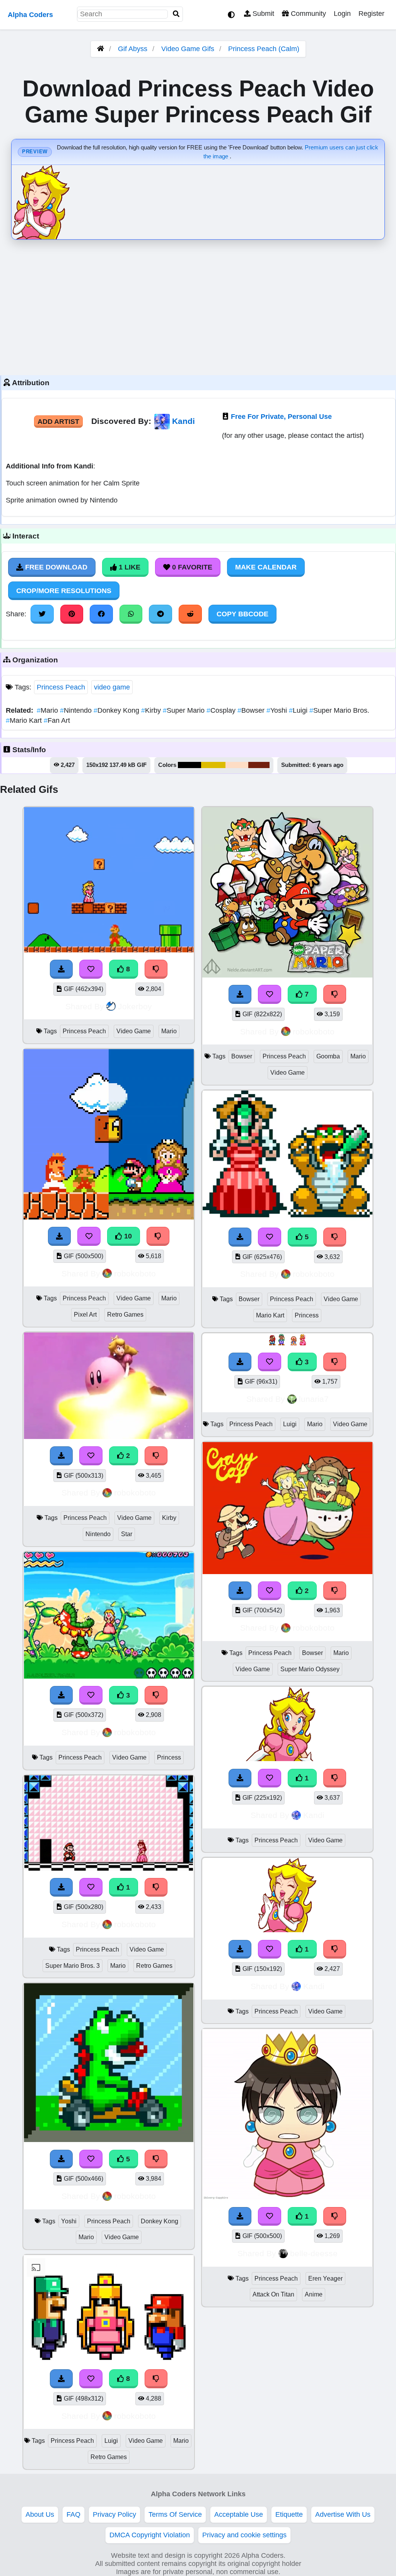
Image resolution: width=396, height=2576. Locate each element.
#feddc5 (237, 765)
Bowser (252, 710)
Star (127, 1534)
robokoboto (135, 1273)
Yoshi (278, 710)
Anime (314, 2294)
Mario (48, 710)
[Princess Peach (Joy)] (288, 1759)
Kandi (183, 421)
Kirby (152, 710)
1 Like (129, 567)
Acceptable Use (239, 2514)
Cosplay (222, 710)
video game (112, 687)
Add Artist (58, 422)
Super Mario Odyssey (310, 1669)
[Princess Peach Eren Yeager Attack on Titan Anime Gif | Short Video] (287, 2197)
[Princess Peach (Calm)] (287, 1930)
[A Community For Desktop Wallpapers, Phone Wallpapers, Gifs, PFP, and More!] (101, 49)
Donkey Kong (117, 710)
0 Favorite (191, 567)
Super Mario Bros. (339, 710)
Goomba (328, 1056)
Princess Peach (61, 687)
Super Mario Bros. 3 (73, 1966)
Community (307, 14)
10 (127, 1236)
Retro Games (125, 1315)
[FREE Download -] (61, 1456)
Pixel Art (85, 1315)
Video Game (134, 1031)
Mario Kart (25, 720)
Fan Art (57, 720)
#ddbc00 (213, 765)
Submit (262, 14)
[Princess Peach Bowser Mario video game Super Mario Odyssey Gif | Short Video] (287, 1572)
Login (342, 14)
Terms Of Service (175, 2514)
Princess (169, 1757)
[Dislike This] (156, 1456)
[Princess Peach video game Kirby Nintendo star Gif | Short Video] (109, 1437)
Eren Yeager (325, 2278)
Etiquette (289, 2514)
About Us (40, 2514)
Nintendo (77, 710)
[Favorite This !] (91, 1456)
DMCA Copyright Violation (150, 2535)
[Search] (176, 14)
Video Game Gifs (189, 49)
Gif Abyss (133, 49)
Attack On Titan (273, 2294)
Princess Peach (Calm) (264, 49)
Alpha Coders (30, 15)
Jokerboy (135, 1006)
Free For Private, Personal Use (281, 417)
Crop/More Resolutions (64, 591)
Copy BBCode (242, 614)
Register (371, 14)
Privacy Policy (114, 2514)
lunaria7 (314, 1399)
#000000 (189, 765)
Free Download (55, 567)
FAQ (73, 2514)
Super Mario (185, 710)
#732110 (259, 765)
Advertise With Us (343, 2514)
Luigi (299, 710)
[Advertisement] (198, 305)
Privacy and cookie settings (244, 2535)
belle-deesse (314, 2253)
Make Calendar (266, 567)
